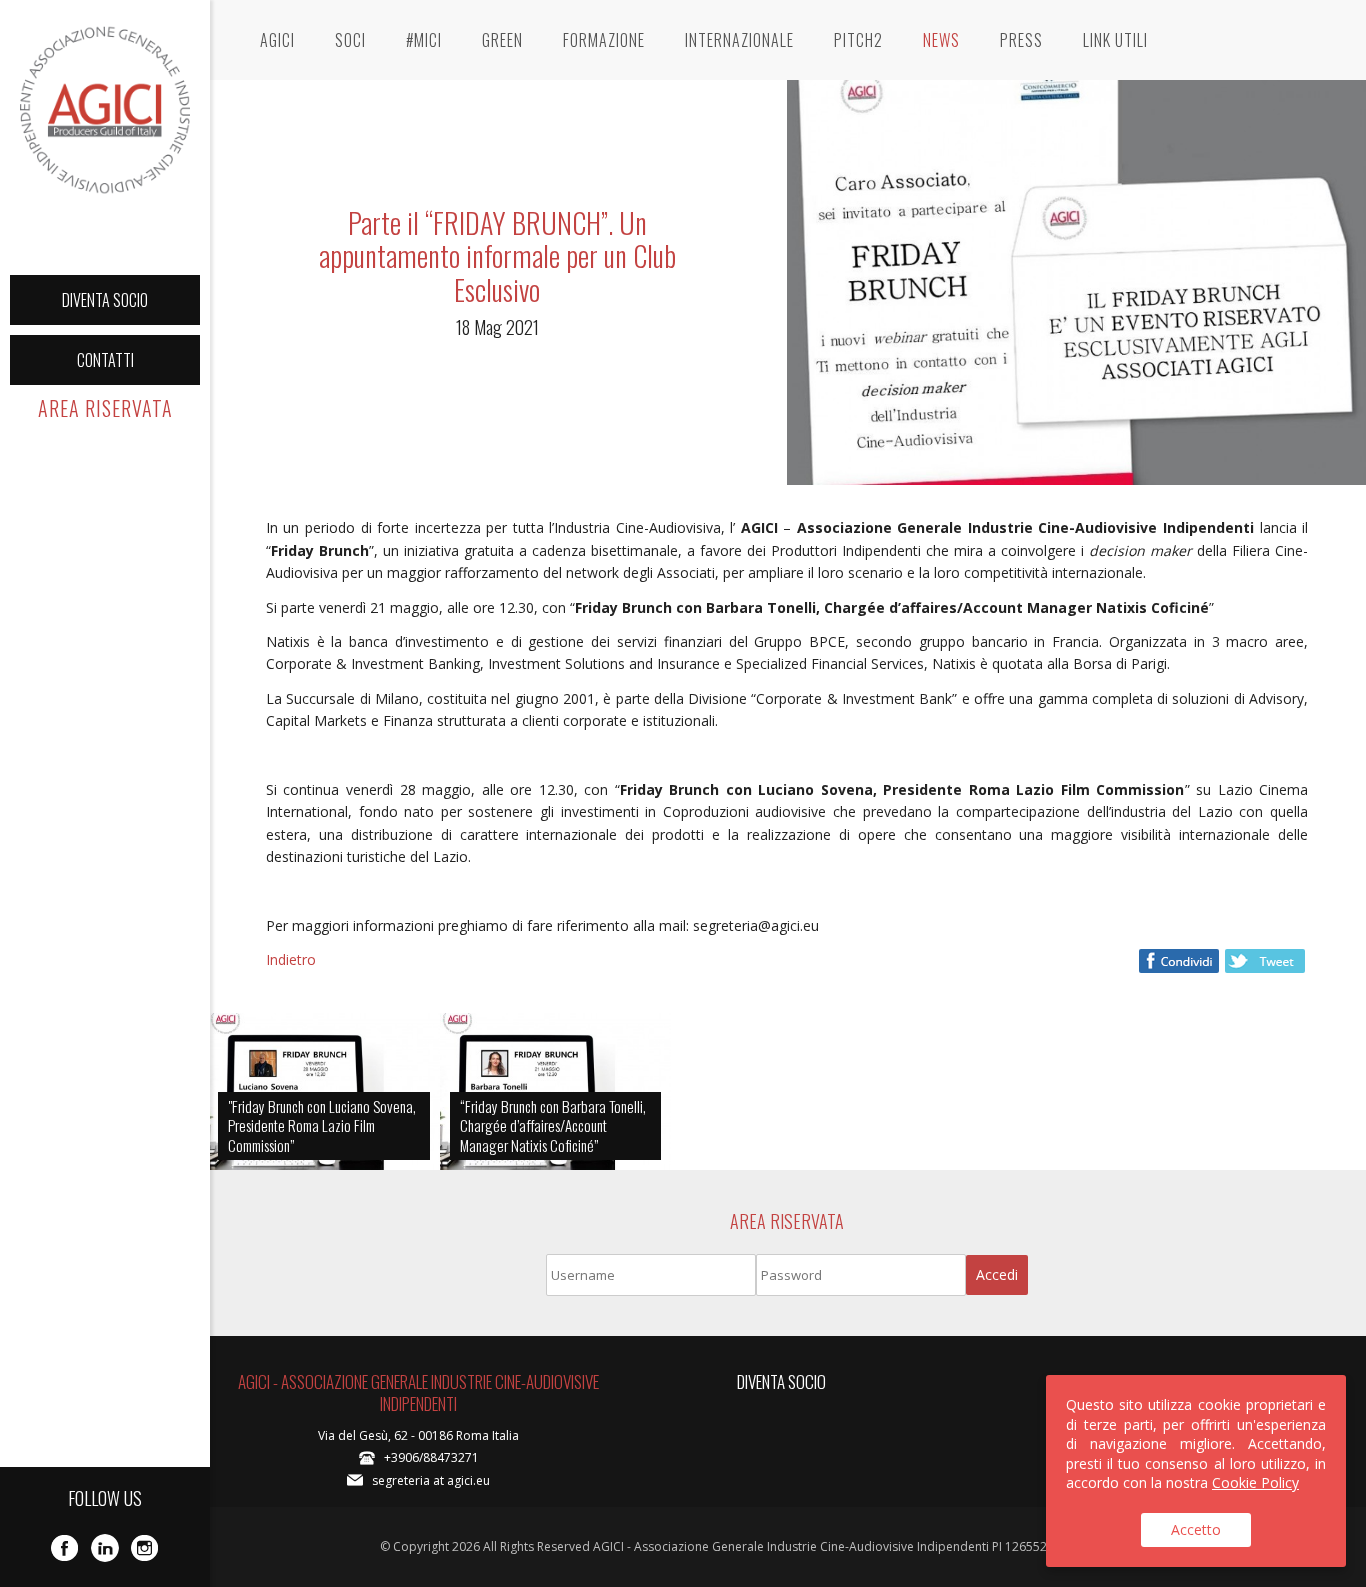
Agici (277, 40)
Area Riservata (105, 408)
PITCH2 (858, 40)
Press (1021, 40)
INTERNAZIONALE (739, 40)
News (941, 40)
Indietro (291, 959)
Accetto (1196, 1529)
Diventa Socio (105, 300)
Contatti (105, 360)
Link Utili (1115, 40)
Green (502, 40)
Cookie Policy (1255, 1482)
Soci (350, 40)
